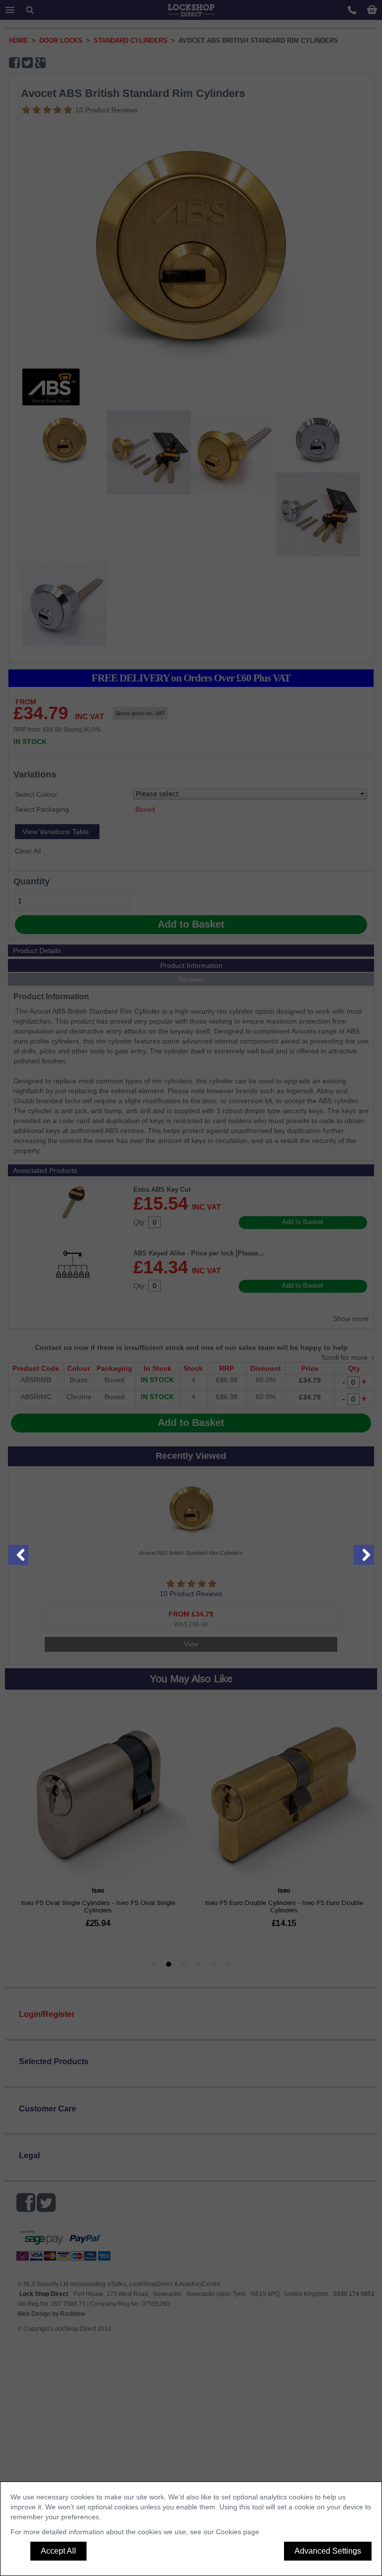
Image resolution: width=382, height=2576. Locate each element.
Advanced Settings (328, 2551)
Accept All (58, 2551)
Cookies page (238, 2532)
